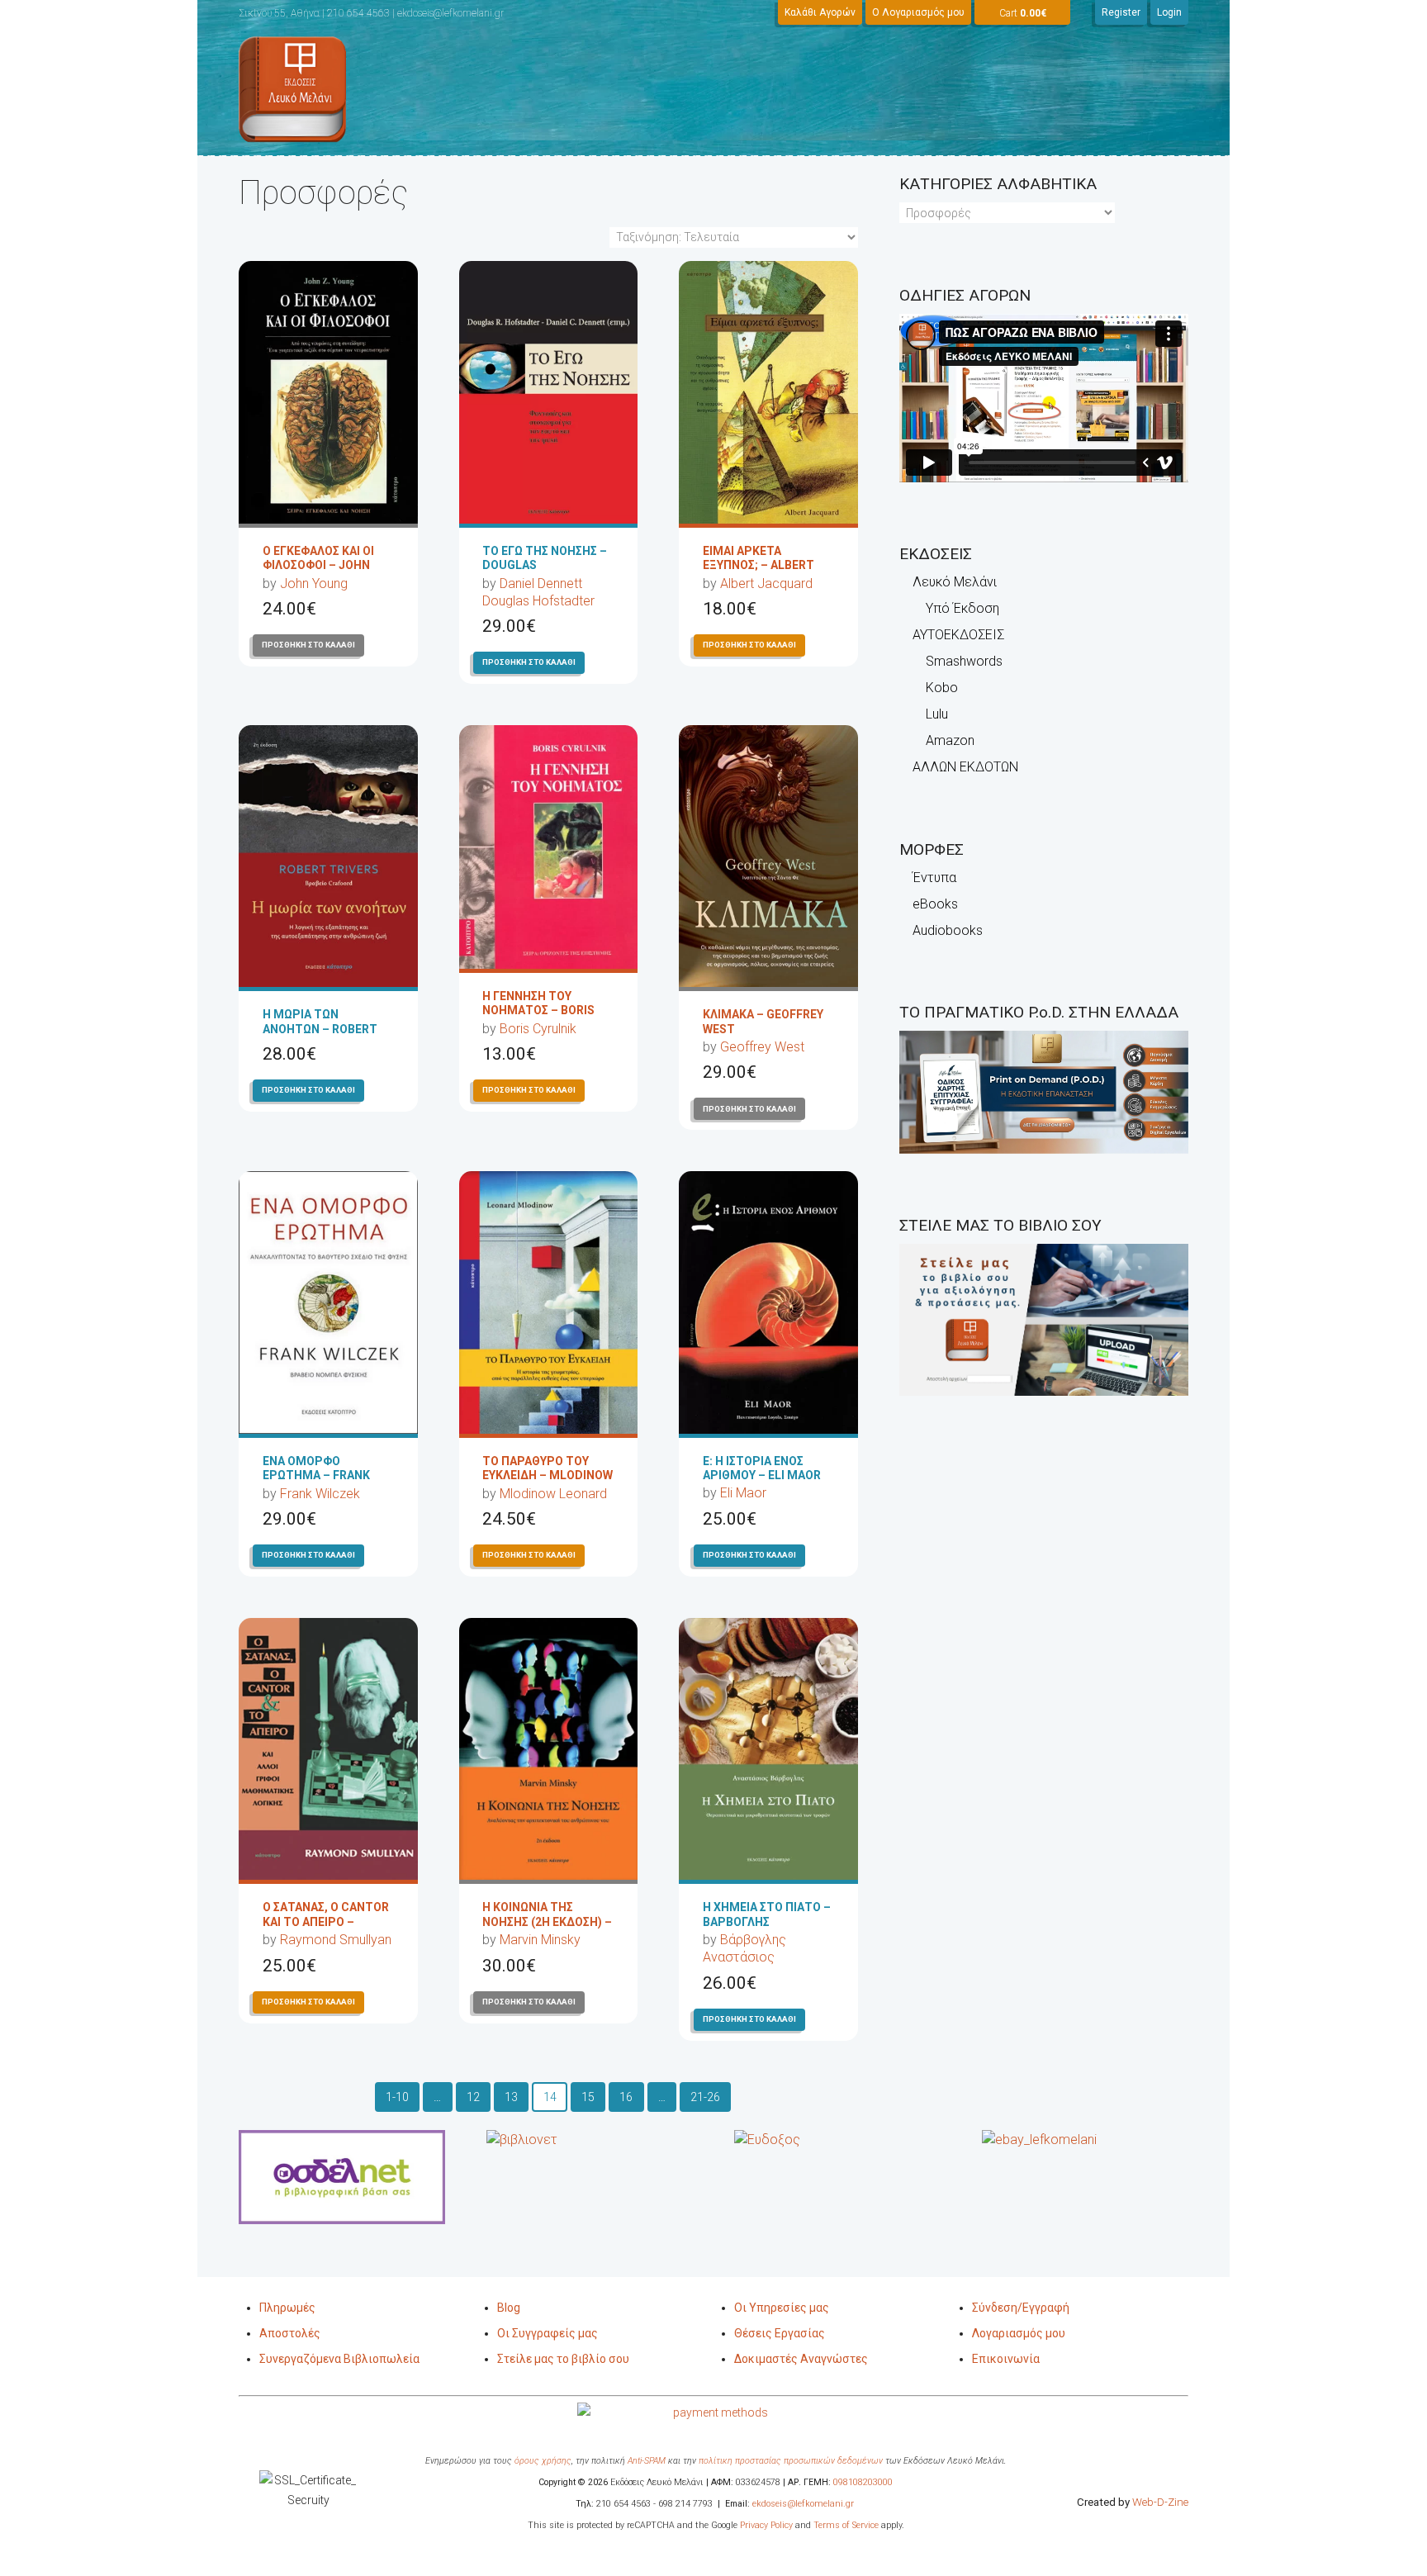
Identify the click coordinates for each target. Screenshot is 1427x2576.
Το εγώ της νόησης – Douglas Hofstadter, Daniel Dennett (545, 572)
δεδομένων (860, 2461)
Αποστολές (290, 2333)
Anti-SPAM (647, 2461)
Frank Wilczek (320, 1494)
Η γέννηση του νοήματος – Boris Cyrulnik (538, 1010)
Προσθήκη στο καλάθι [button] (308, 645)
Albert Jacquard (766, 584)
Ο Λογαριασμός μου (918, 12)
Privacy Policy (765, 2525)
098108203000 (863, 2482)
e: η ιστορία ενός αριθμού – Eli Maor (762, 1468)
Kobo (942, 688)
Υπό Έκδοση (962, 608)
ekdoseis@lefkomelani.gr (803, 2504)
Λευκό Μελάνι (955, 582)
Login (1169, 12)
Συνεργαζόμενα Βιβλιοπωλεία (339, 2359)
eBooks (935, 904)
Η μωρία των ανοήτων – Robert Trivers (320, 1028)
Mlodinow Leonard (553, 1494)
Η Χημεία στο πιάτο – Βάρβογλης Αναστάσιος (767, 1921)
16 (626, 2097)
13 (511, 2097)
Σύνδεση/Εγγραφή (1021, 2308)
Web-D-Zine (1160, 2502)
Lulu (937, 714)
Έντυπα (934, 878)
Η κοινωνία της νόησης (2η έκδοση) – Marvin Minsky (547, 1921)
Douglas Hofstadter (538, 601)
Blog (509, 2308)
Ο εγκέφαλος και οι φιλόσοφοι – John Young (318, 565)
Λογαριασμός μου (1019, 2333)
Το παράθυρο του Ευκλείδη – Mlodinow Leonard (548, 1475)
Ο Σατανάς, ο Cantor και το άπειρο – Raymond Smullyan (326, 1921)
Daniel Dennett (541, 584)
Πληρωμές (287, 2308)
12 (473, 2097)
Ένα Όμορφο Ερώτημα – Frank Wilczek (316, 1475)
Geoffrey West (762, 1047)
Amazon (950, 740)
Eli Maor (743, 1493)
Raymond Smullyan (336, 1940)
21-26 (705, 2097)
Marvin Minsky (540, 1940)
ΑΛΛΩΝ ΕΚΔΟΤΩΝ (965, 767)
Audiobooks (948, 930)
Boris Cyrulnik (538, 1029)
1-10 (397, 2097)
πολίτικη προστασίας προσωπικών (768, 2461)
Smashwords (964, 661)
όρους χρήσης (543, 2461)
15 (588, 2097)
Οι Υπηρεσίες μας (782, 2308)
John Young (314, 584)
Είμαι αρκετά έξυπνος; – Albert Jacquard (759, 565)
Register (1121, 12)
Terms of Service (846, 2525)
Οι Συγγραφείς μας (548, 2333)
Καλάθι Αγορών (820, 12)
